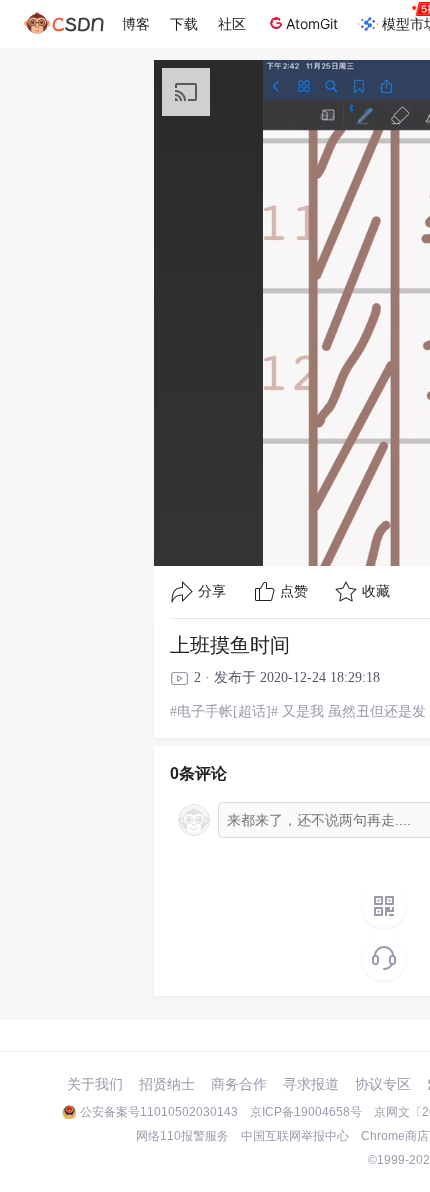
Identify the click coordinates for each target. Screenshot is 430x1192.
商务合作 (239, 1084)
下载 (184, 23)
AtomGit (312, 23)
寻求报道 (311, 1084)
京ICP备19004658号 (306, 1112)
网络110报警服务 (182, 1136)
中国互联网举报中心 (295, 1136)
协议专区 (383, 1084)
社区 (232, 23)
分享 (212, 591)
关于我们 (95, 1084)
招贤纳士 (167, 1084)
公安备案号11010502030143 (159, 1112)
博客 (136, 23)
